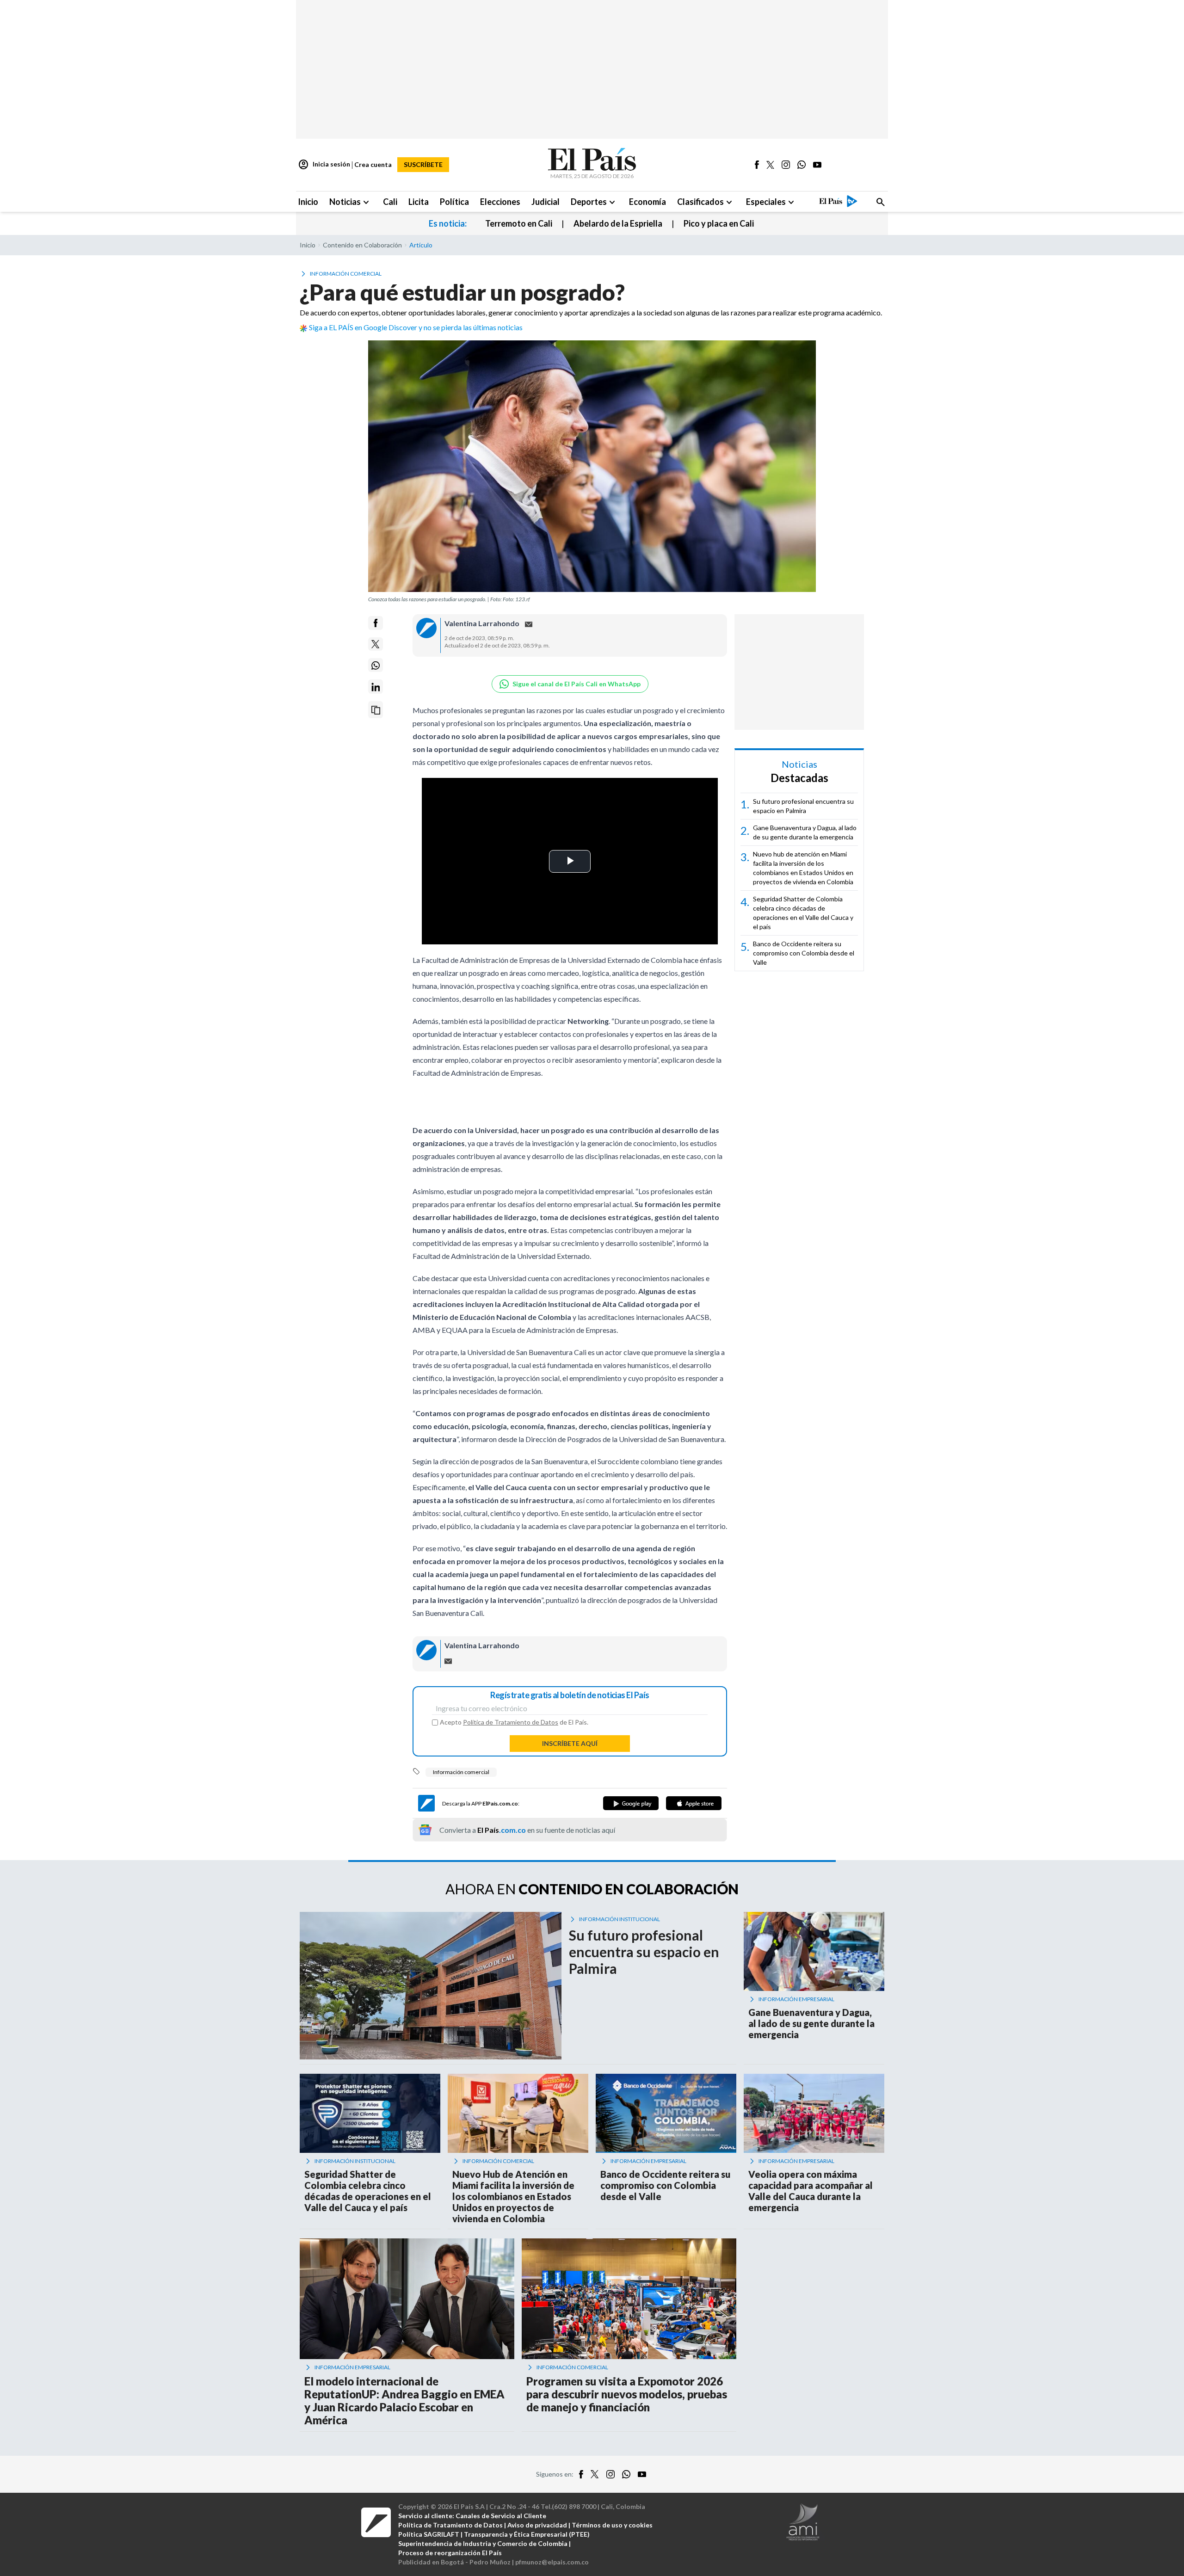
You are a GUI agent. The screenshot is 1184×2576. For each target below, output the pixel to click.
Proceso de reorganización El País (450, 2553)
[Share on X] (376, 644)
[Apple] (694, 1803)
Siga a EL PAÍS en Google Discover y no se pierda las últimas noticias (416, 327)
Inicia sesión (324, 165)
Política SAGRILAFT (429, 2534)
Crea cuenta (373, 164)
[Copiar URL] (376, 710)
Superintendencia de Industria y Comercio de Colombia (483, 2543)
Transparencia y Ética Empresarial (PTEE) (527, 2534)
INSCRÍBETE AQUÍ (570, 1743)
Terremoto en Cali (519, 223)
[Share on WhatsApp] (376, 666)
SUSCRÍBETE (423, 164)
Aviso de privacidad (537, 2525)
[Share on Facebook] (376, 623)
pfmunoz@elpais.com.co (552, 2562)
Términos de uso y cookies (612, 2525)
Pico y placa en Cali (719, 223)
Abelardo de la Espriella (618, 223)
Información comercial (461, 1772)
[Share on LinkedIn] (376, 687)
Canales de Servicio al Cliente (501, 2516)
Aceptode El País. (514, 1722)
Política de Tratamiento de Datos (511, 1722)
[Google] (631, 1803)
